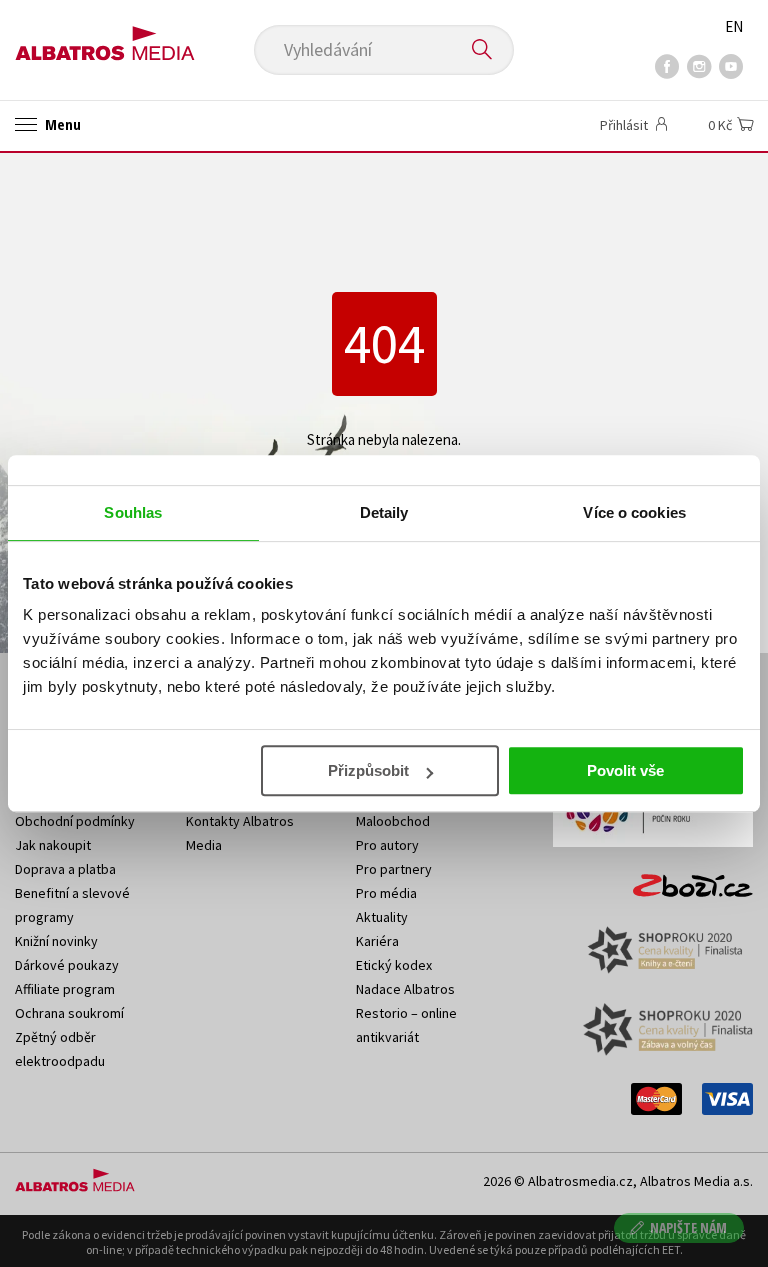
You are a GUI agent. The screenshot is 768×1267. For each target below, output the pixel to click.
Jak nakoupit (53, 845)
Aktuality (382, 917)
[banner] (105, 36)
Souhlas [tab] (133, 512)
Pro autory (387, 845)
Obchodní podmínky (75, 821)
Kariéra (377, 941)
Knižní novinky (56, 941)
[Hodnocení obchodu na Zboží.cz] (683, 879)
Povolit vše (625, 770)
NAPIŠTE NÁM (688, 1227)
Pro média (386, 893)
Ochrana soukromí (69, 1013)
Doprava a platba (65, 869)
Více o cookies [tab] (634, 512)
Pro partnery (394, 869)
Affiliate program (65, 989)
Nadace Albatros (405, 989)
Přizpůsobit (368, 770)
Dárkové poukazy (67, 965)
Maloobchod (393, 821)
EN (734, 26)
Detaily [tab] (384, 512)
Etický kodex (394, 965)
